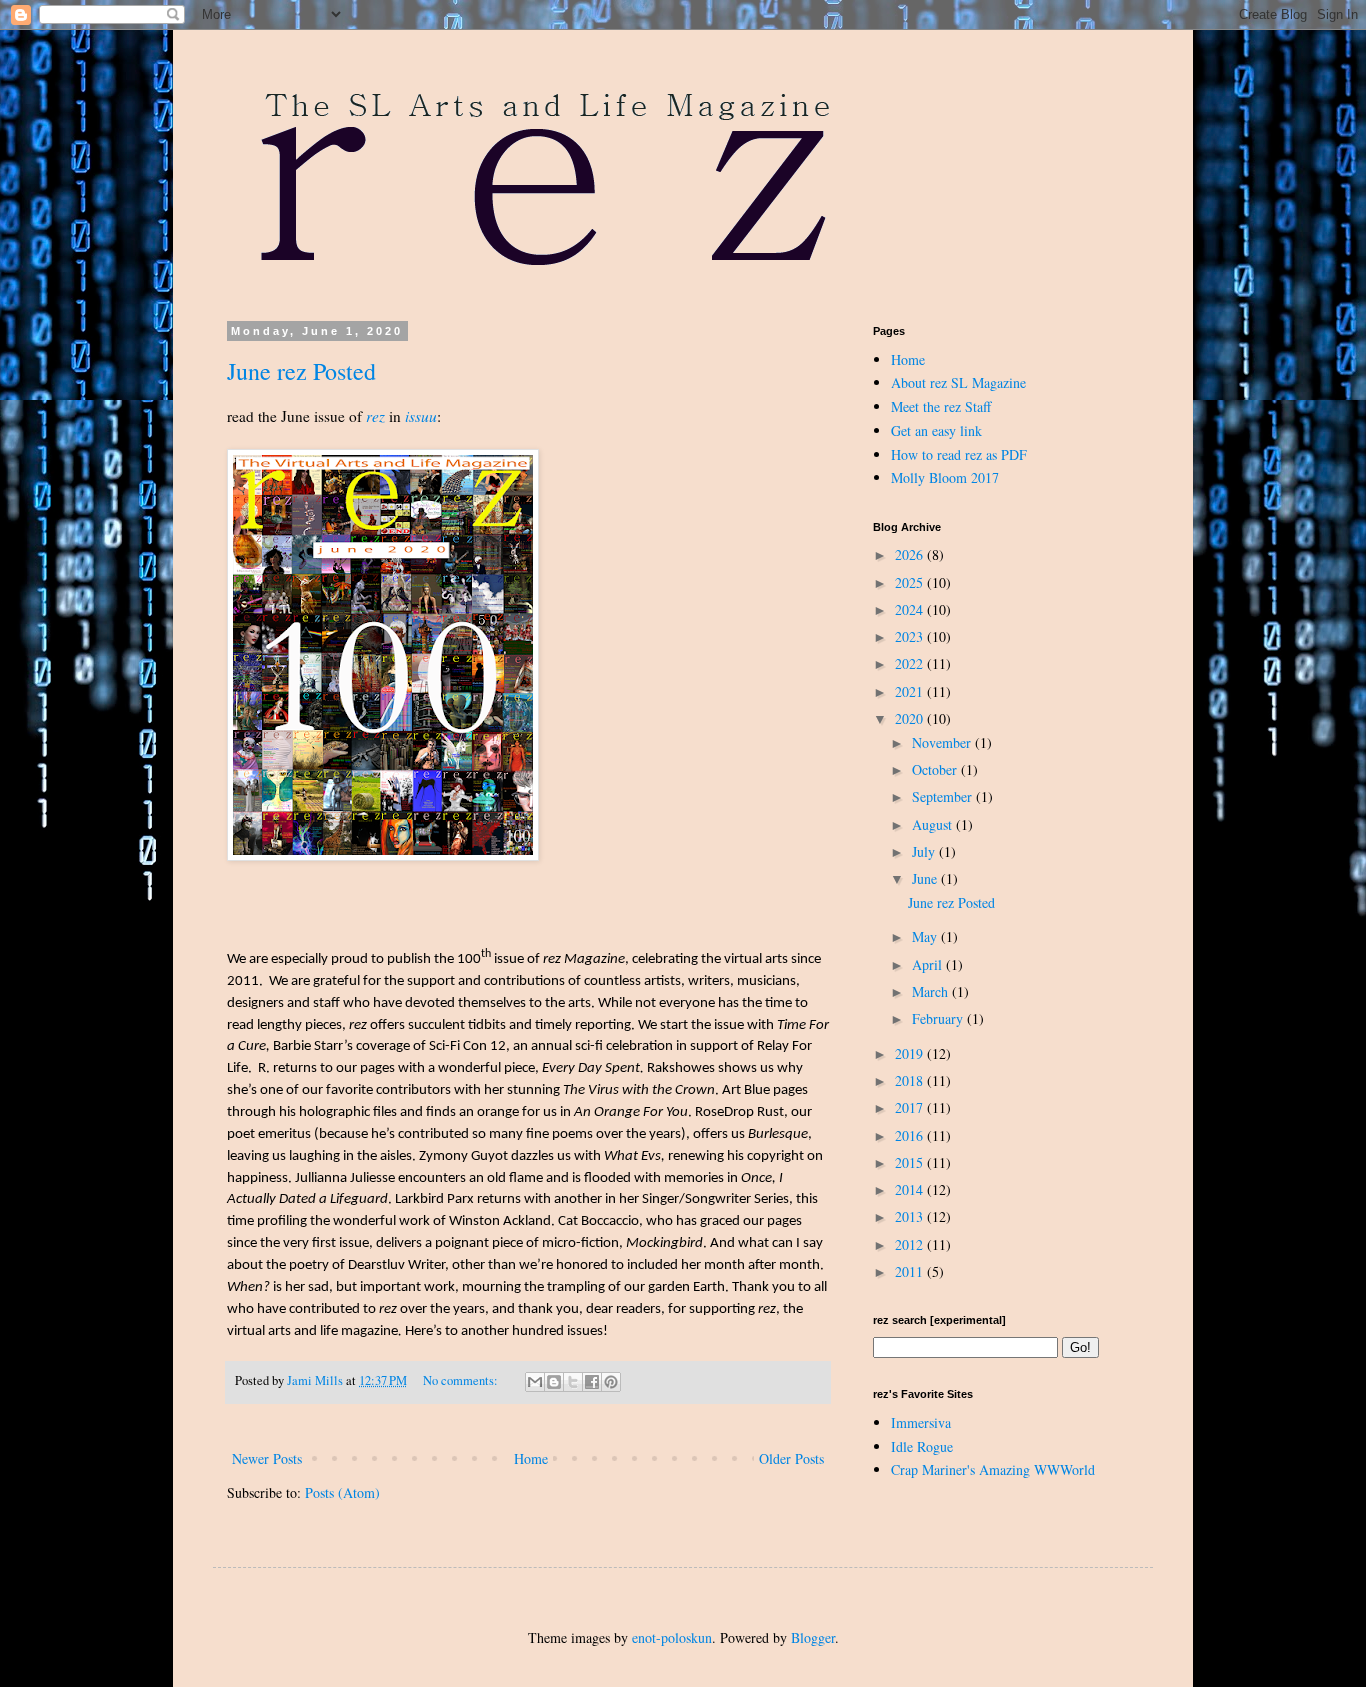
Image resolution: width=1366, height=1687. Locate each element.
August (934, 824)
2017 (911, 1107)
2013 (911, 1216)
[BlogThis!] (554, 1382)
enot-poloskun (672, 1637)
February (939, 1018)
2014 (911, 1189)
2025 (911, 582)
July (925, 851)
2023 (911, 636)
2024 (911, 609)
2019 (911, 1053)
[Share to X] (573, 1382)
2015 (911, 1162)
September (944, 796)
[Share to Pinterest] (611, 1382)
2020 (911, 718)
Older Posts (791, 1458)
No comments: (462, 1380)
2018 (911, 1080)
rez (375, 416)
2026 (911, 554)
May (926, 936)
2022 (911, 663)
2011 (911, 1271)
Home (531, 1458)
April (929, 964)
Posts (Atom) (342, 1492)
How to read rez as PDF (959, 454)
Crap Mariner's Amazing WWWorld (993, 1469)
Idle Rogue (922, 1446)
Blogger (813, 1637)
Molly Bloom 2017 (945, 477)
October (936, 769)
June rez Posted (301, 371)
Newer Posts (267, 1458)
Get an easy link (936, 430)
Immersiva (921, 1422)
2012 (911, 1244)
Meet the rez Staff (941, 406)
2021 (911, 691)
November (943, 742)
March (932, 991)
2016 (911, 1135)
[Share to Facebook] (592, 1382)
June (926, 878)
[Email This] (535, 1382)
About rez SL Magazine (958, 382)
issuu (421, 416)
